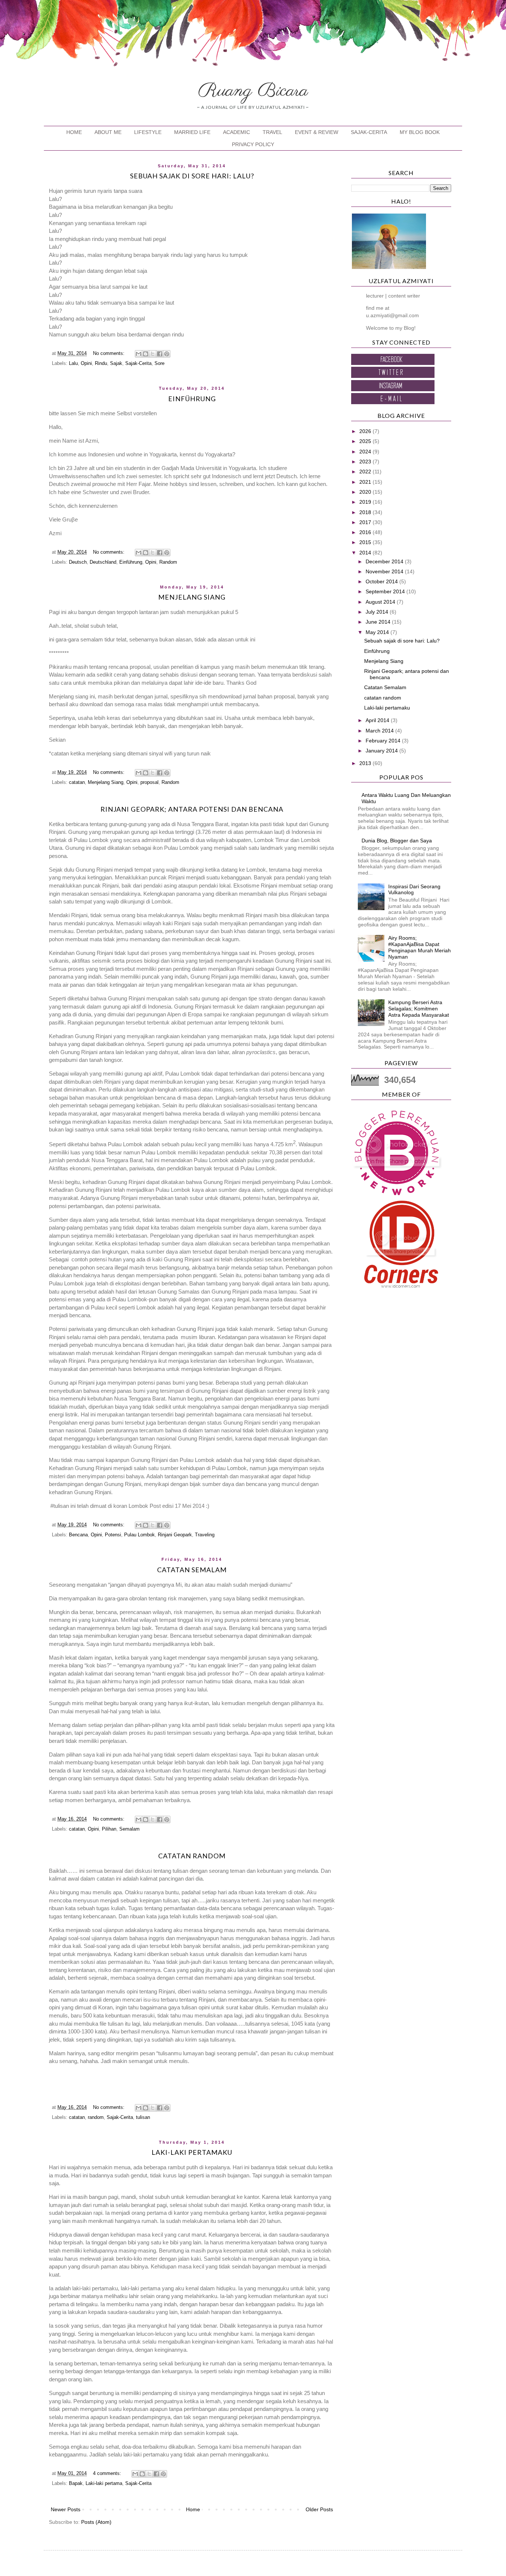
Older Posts (319, 2509)
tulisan (143, 2117)
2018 (366, 512)
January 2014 (382, 751)
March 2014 (380, 731)
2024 (366, 452)
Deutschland (103, 562)
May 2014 (378, 632)
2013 (366, 763)
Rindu (101, 363)
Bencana (78, 1535)
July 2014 (378, 612)
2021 (366, 482)
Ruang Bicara (253, 91)
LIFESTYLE (148, 132)
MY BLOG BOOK (420, 132)
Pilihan (109, 1829)
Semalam (129, 1829)
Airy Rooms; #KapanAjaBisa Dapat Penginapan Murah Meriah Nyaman (420, 947)
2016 (366, 532)
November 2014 (385, 571)
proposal (149, 782)
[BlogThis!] (146, 354)
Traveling (205, 1535)
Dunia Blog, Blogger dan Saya (397, 841)
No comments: (109, 353)
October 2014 (382, 581)
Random (168, 562)
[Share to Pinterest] (167, 354)
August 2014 (381, 602)
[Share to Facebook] (160, 354)
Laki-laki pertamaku (192, 2152)
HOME (74, 132)
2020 (366, 492)
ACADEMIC (237, 132)
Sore (159, 363)
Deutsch (78, 562)
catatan (77, 782)
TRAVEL (272, 132)
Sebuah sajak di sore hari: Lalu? (192, 176)
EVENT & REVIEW (317, 132)
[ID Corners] (401, 1286)
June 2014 (379, 622)
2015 (366, 542)
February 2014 (384, 741)
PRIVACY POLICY (253, 144)
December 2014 (385, 561)
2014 (366, 553)
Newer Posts (66, 2509)
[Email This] (139, 354)
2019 (366, 502)
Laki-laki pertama (104, 2483)
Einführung (192, 399)
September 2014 (386, 591)
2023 (366, 462)
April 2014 (378, 720)
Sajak (116, 363)
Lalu (73, 363)
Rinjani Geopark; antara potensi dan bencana (192, 809)
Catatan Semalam (192, 1570)
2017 (366, 522)
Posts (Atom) (96, 2522)
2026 (366, 431)
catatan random (192, 1856)
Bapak (76, 2483)
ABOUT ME (108, 132)
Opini (86, 363)
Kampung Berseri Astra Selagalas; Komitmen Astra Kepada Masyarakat (419, 1009)
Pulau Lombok (139, 1535)
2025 (366, 441)
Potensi (113, 1535)
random (96, 2117)
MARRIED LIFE (192, 132)
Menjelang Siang (192, 597)
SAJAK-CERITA (369, 132)
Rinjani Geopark (175, 1535)
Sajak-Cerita (138, 363)
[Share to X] (153, 354)
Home (193, 2509)
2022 (366, 472)
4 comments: (108, 2473)
